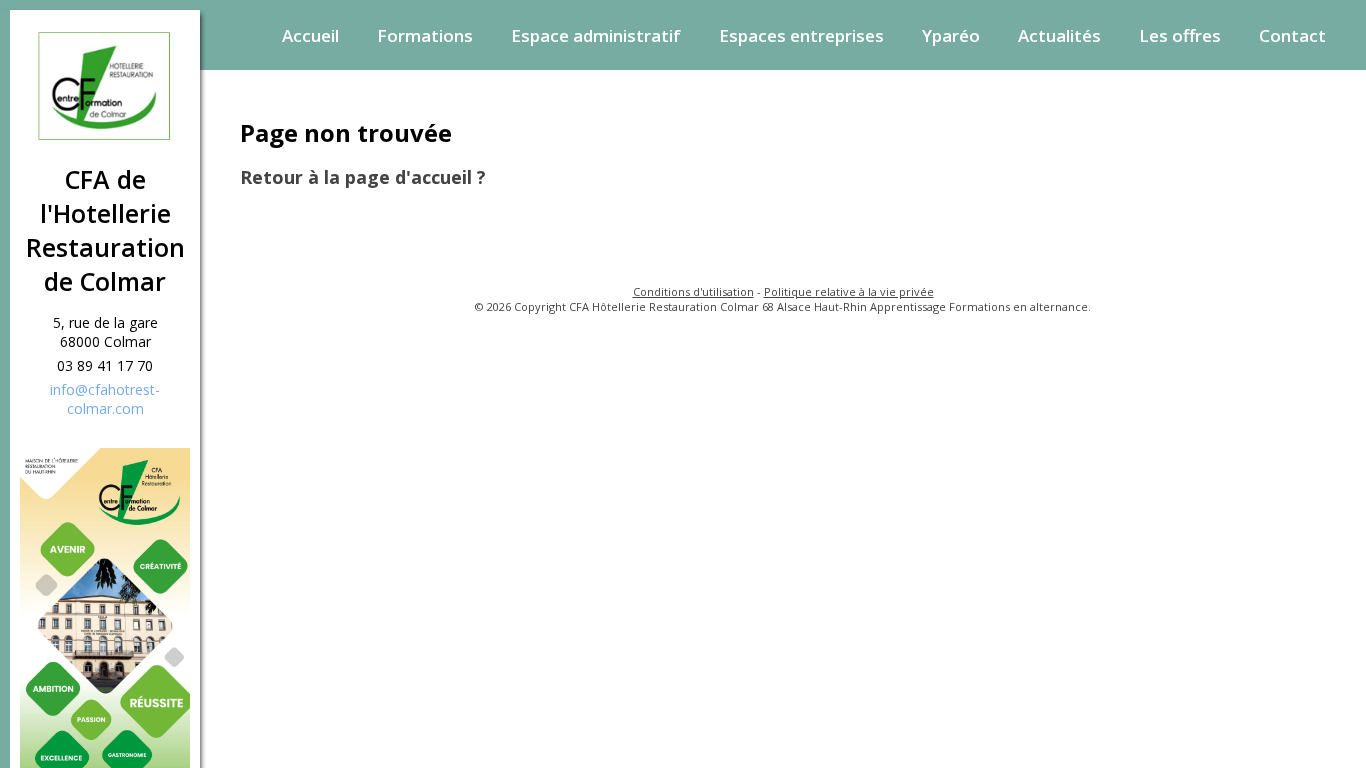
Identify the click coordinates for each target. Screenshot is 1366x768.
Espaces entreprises (801, 35)
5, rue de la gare (105, 322)
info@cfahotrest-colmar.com (105, 399)
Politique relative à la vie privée (849, 291)
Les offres (1180, 35)
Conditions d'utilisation (693, 291)
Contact (1292, 35)
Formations (425, 35)
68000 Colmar (105, 341)
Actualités (1059, 35)
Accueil (310, 35)
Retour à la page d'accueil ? (363, 177)
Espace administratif (596, 35)
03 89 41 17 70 (105, 365)
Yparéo (951, 35)
